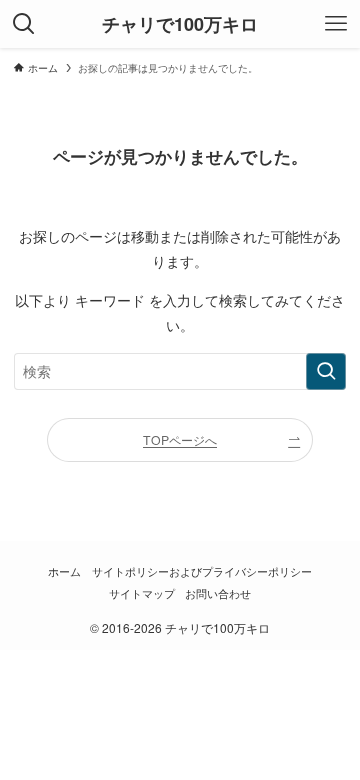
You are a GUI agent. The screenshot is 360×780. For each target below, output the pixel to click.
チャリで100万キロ (180, 24)
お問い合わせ (218, 593)
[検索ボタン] (24, 24)
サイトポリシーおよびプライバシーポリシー (202, 571)
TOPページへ (180, 439)
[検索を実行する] (326, 371)
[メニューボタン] (336, 24)
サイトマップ (142, 593)
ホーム (64, 571)
